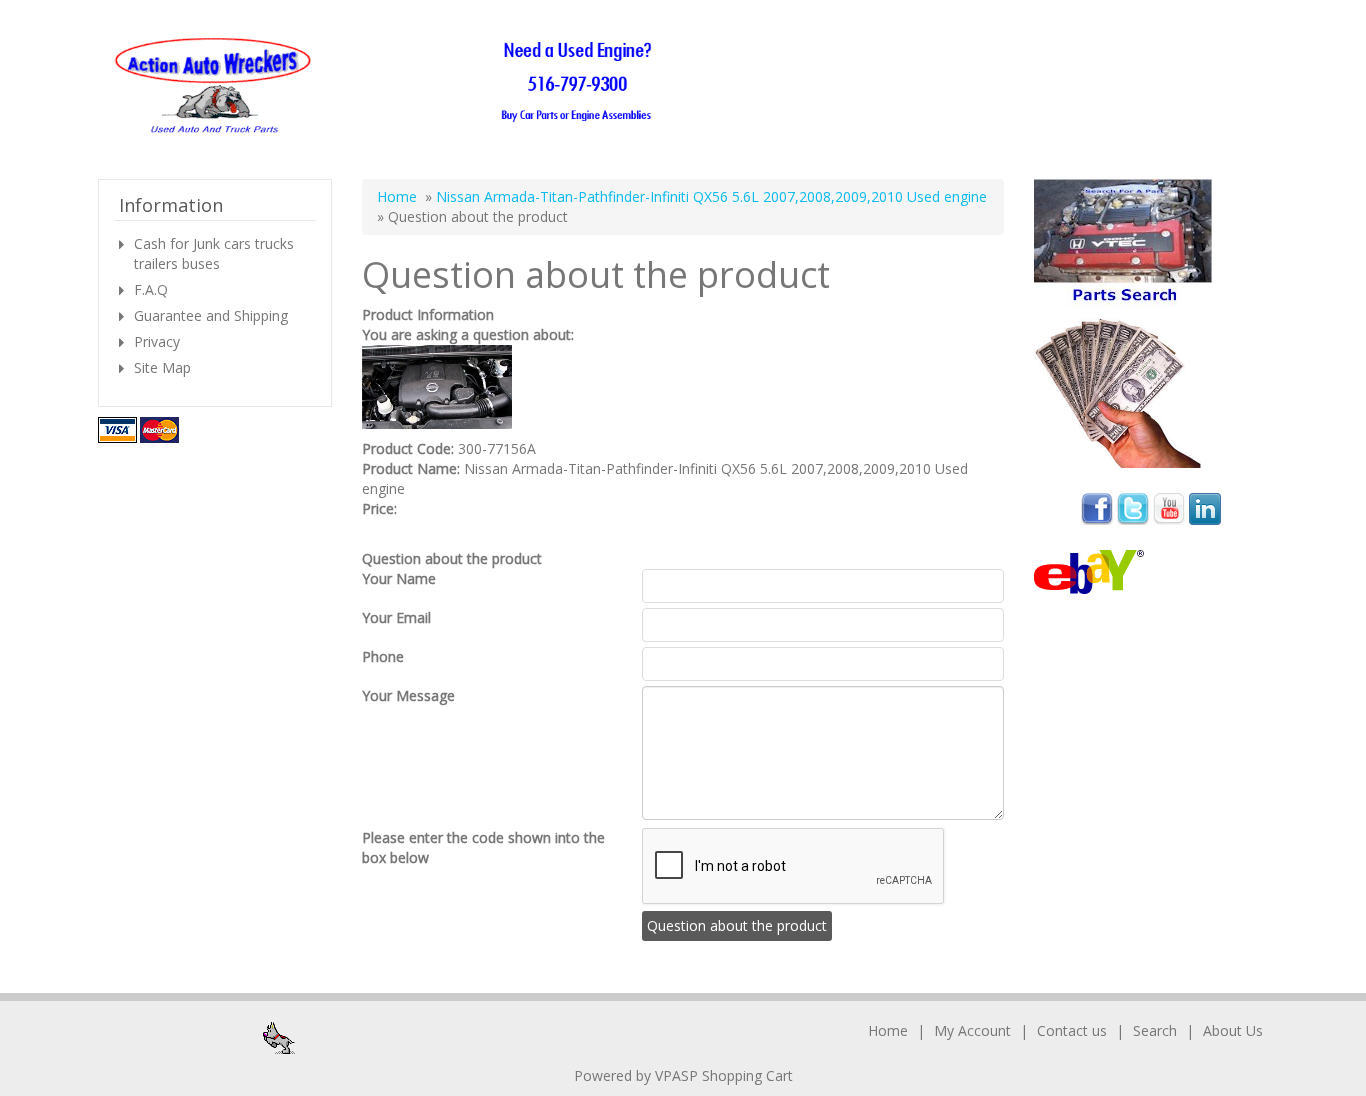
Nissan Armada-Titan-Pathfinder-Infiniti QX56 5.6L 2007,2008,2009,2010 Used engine (711, 196)
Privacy (157, 341)
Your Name (399, 578)
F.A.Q (151, 289)
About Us (1233, 1030)
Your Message (408, 695)
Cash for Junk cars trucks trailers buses (214, 253)
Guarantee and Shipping (211, 315)
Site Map (162, 367)
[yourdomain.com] (389, 86)
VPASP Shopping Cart (724, 1075)
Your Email (396, 617)
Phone (383, 656)
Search (1155, 1030)
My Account (972, 1030)
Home (397, 196)
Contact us (1072, 1030)
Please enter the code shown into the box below (483, 847)
